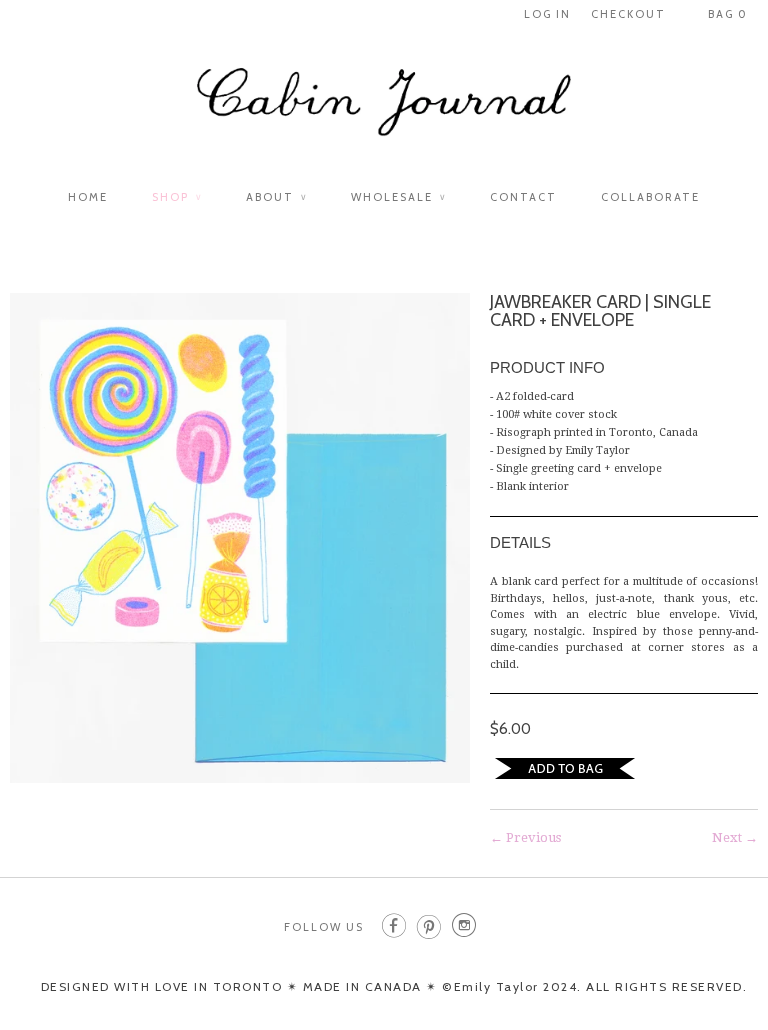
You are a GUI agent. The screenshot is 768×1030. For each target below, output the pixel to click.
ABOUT (276, 197)
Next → (735, 837)
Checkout (628, 14)
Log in (547, 14)
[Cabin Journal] (384, 111)
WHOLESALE (398, 197)
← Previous (525, 837)
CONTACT (523, 197)
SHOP (177, 197)
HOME (88, 197)
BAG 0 (728, 14)
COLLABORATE (650, 197)
